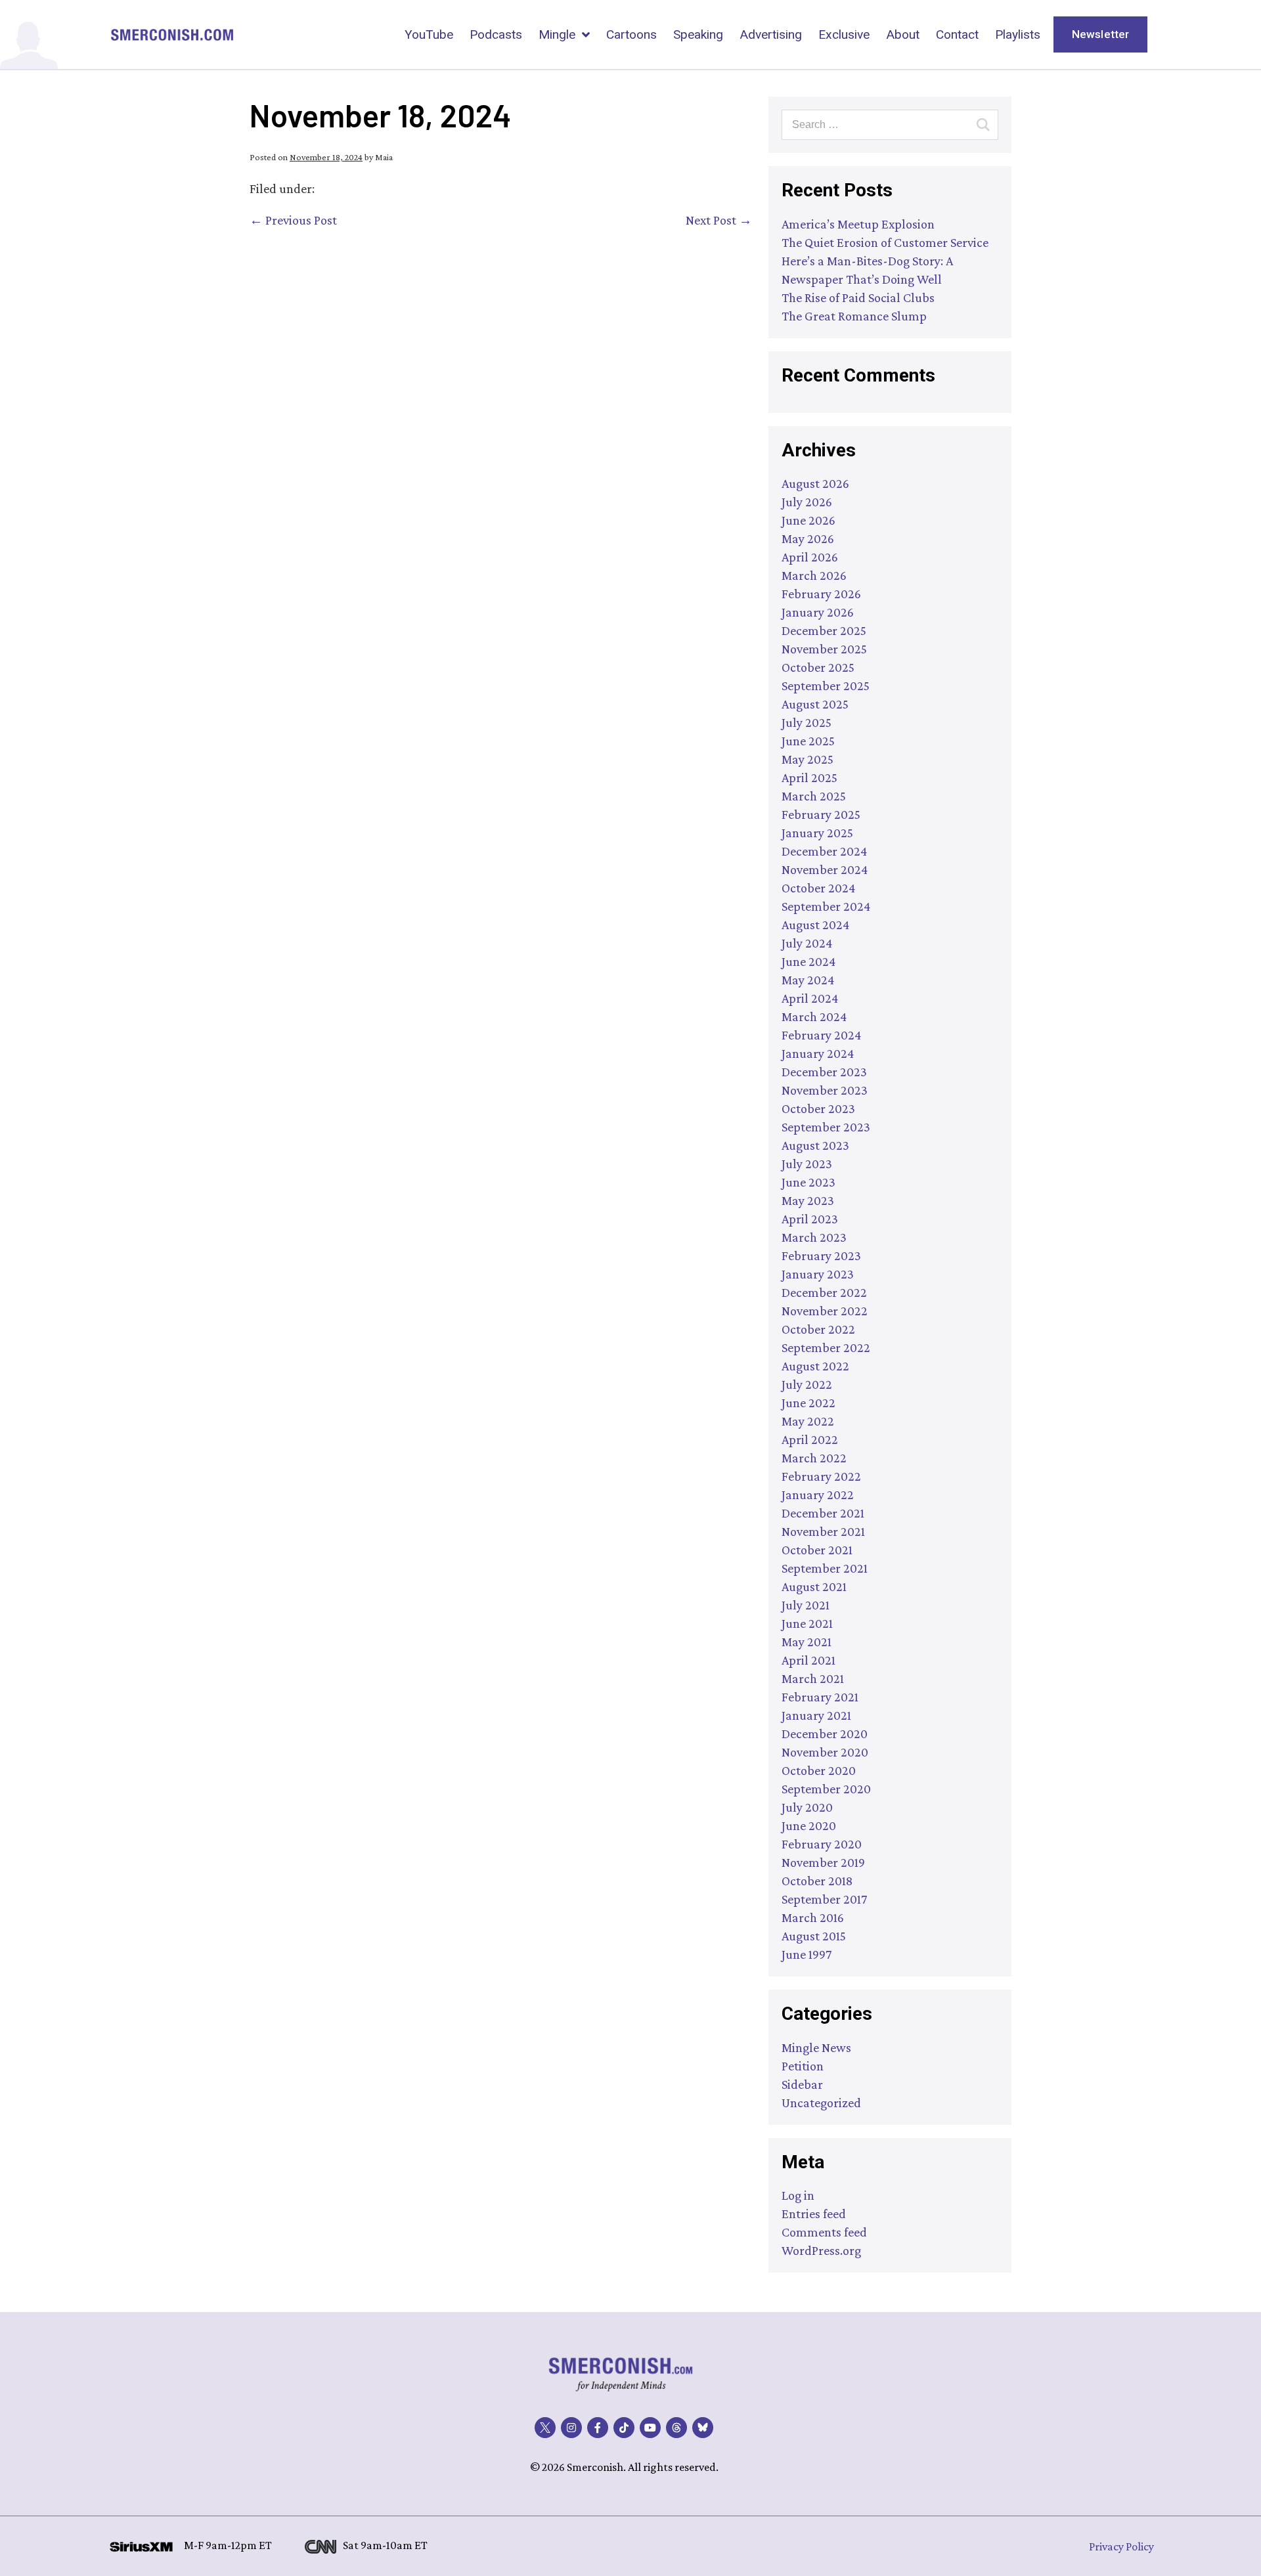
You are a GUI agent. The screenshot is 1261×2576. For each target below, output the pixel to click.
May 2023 (808, 1200)
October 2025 (818, 667)
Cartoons (631, 34)
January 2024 (818, 1053)
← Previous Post (293, 220)
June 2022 (808, 1403)
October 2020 (819, 1770)
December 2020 (825, 1734)
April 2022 (810, 1439)
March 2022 (814, 1458)
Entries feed (814, 2214)
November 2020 (825, 1752)
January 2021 (816, 1715)
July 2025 (807, 722)
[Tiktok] (624, 2428)
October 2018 (817, 1881)
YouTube (429, 34)
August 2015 (814, 1936)
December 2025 (824, 630)
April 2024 (810, 998)
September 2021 (825, 1568)
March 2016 (813, 1917)
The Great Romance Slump (854, 316)
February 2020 (822, 1844)
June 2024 (808, 961)
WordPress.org (821, 2250)
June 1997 (807, 1954)
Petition (803, 2066)
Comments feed (824, 2232)
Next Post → (719, 220)
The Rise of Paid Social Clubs (858, 297)
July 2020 (807, 1807)
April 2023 (810, 1219)
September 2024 (826, 906)
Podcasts (496, 34)
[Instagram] (571, 2428)
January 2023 (818, 1274)
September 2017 (824, 1899)
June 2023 (808, 1182)
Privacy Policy (1121, 2546)
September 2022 (826, 1347)
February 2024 (821, 1035)
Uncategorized (821, 2103)
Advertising (771, 34)
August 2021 (814, 1586)
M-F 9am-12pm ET (228, 2545)
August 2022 (815, 1366)
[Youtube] (650, 2428)
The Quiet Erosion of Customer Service (885, 242)
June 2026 (808, 520)
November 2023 (825, 1090)
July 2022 (807, 1384)
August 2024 (815, 925)
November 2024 (825, 869)
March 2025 (814, 796)
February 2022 (821, 1476)
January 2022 (818, 1495)
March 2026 (814, 575)
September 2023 (826, 1127)
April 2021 (808, 1660)
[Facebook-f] (598, 2428)
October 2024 (818, 888)
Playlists (1018, 34)
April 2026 (810, 557)
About (903, 34)
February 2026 (821, 594)
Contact (957, 34)
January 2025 (817, 833)
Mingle (557, 34)
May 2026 (808, 538)
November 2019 (823, 1862)
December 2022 (824, 1292)
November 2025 (824, 649)
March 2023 (814, 1237)
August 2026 (815, 483)
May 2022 (808, 1421)
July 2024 (807, 943)
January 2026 (818, 612)
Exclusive (844, 34)
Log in (798, 2195)
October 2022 (818, 1329)
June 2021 (807, 1623)
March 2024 (814, 1016)
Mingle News (816, 2047)
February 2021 (820, 1697)
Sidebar (802, 2084)
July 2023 (807, 1164)
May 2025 (807, 759)
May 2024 (808, 980)
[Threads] (676, 2428)
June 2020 (809, 1825)
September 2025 (826, 686)
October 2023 (818, 1108)
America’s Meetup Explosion (858, 224)
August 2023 (815, 1145)
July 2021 (806, 1605)
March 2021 (813, 1678)
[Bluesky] (703, 2428)
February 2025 (821, 814)
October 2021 (817, 1550)
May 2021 (807, 1642)
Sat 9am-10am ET (385, 2545)
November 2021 (823, 1531)
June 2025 (808, 741)
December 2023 (824, 1072)
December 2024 (824, 851)
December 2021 (823, 1513)
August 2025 (815, 704)
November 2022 (825, 1311)
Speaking (698, 34)
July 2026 (807, 502)
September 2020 (826, 1789)
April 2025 (809, 777)
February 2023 (821, 1255)
